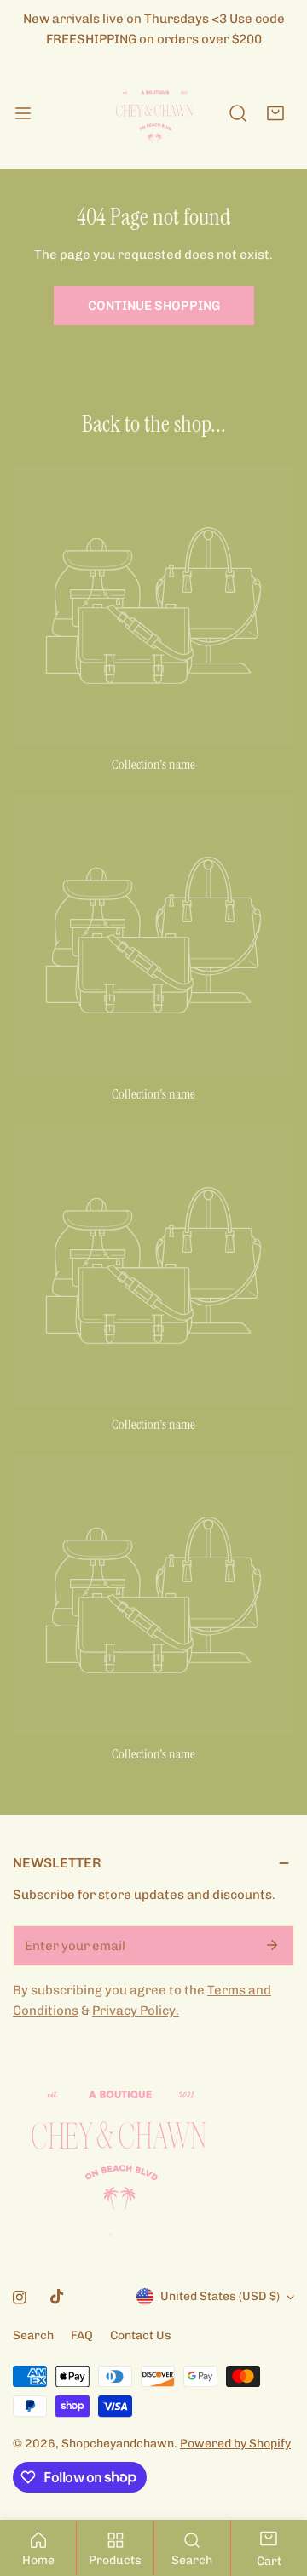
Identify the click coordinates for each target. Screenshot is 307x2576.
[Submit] (272, 1945)
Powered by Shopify (235, 2444)
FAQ (82, 2335)
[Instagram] (20, 2298)
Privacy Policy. (136, 2011)
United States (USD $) (220, 2296)
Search (33, 2335)
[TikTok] (57, 2297)
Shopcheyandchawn (118, 2444)
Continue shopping (154, 306)
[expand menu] (23, 113)
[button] (275, 113)
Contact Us (141, 2335)
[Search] (238, 113)
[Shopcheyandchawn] (153, 113)
